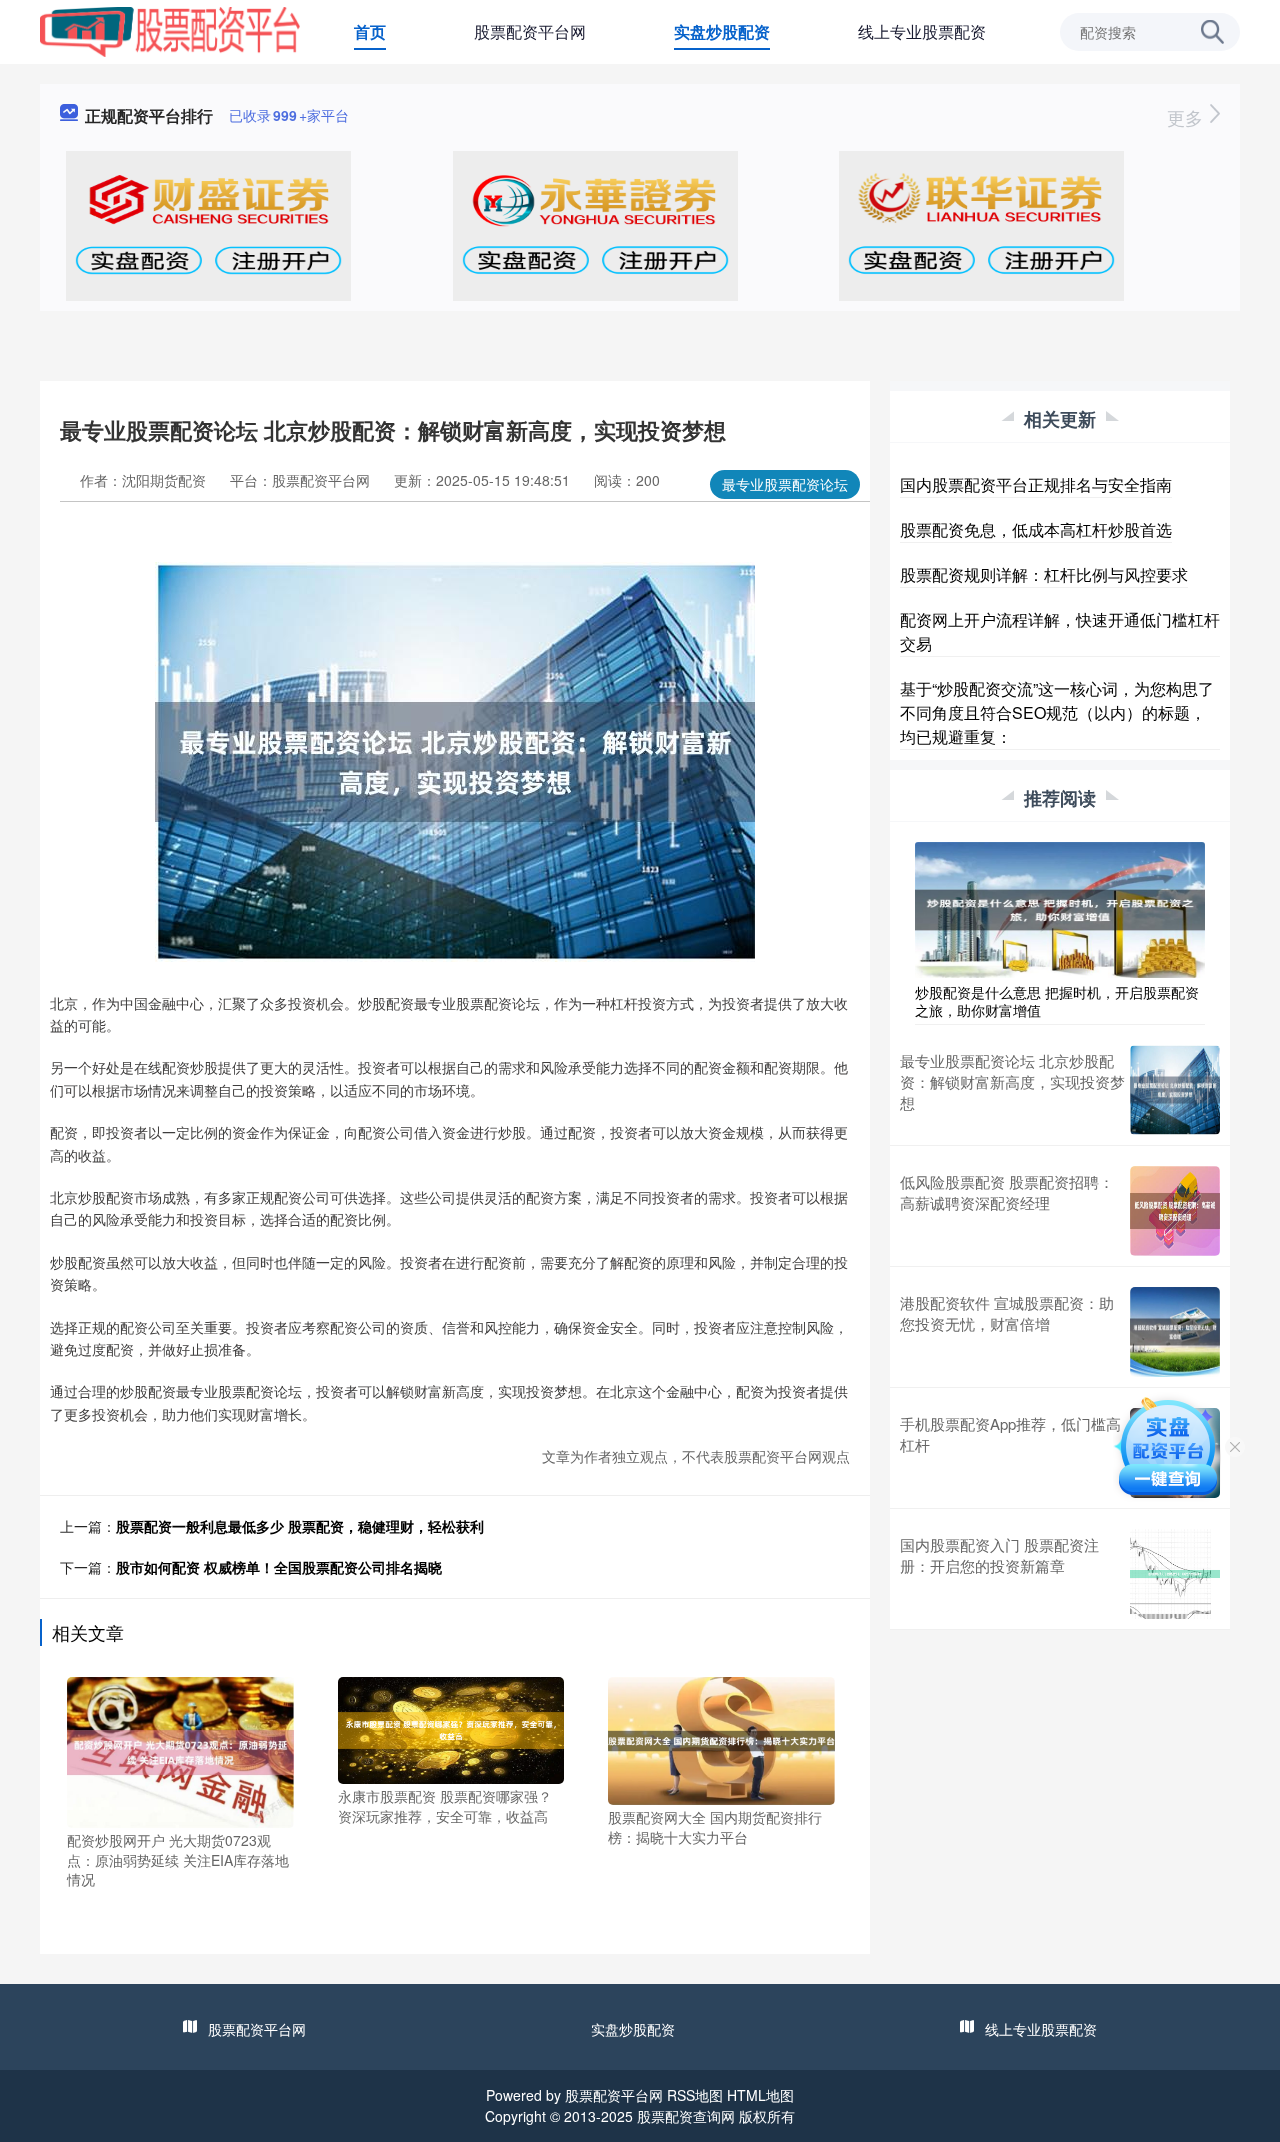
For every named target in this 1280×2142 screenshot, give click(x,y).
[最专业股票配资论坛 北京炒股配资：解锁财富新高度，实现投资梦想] (1175, 1090)
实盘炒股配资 (722, 31)
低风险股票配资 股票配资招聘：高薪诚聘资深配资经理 (1007, 1192)
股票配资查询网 (686, 2116)
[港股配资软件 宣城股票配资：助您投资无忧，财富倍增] (1175, 1332)
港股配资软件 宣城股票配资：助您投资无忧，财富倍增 (1007, 1313)
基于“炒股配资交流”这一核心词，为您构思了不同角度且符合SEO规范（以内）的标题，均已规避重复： (1057, 712)
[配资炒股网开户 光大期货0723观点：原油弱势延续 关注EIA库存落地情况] (180, 1750)
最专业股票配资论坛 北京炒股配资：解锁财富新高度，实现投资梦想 (1012, 1081)
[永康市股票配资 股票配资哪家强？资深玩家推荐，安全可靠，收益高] (451, 1728)
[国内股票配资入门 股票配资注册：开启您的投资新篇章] (1175, 1574)
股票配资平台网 (530, 31)
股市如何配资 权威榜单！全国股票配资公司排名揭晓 (279, 1567)
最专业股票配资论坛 (785, 484)
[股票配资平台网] (170, 30)
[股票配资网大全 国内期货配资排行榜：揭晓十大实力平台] (721, 1739)
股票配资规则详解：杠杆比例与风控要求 (1044, 574)
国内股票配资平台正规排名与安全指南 (1036, 484)
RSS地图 (695, 2095)
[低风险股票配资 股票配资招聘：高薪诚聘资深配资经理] (1175, 1211)
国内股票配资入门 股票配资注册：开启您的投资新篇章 (999, 1555)
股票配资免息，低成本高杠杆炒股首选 (1036, 529)
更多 (1187, 117)
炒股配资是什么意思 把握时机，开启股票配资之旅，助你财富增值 (1057, 1001)
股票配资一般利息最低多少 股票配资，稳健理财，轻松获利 (300, 1526)
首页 (370, 31)
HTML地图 (760, 2095)
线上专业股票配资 (922, 31)
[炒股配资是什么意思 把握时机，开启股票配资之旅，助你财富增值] (1060, 908)
